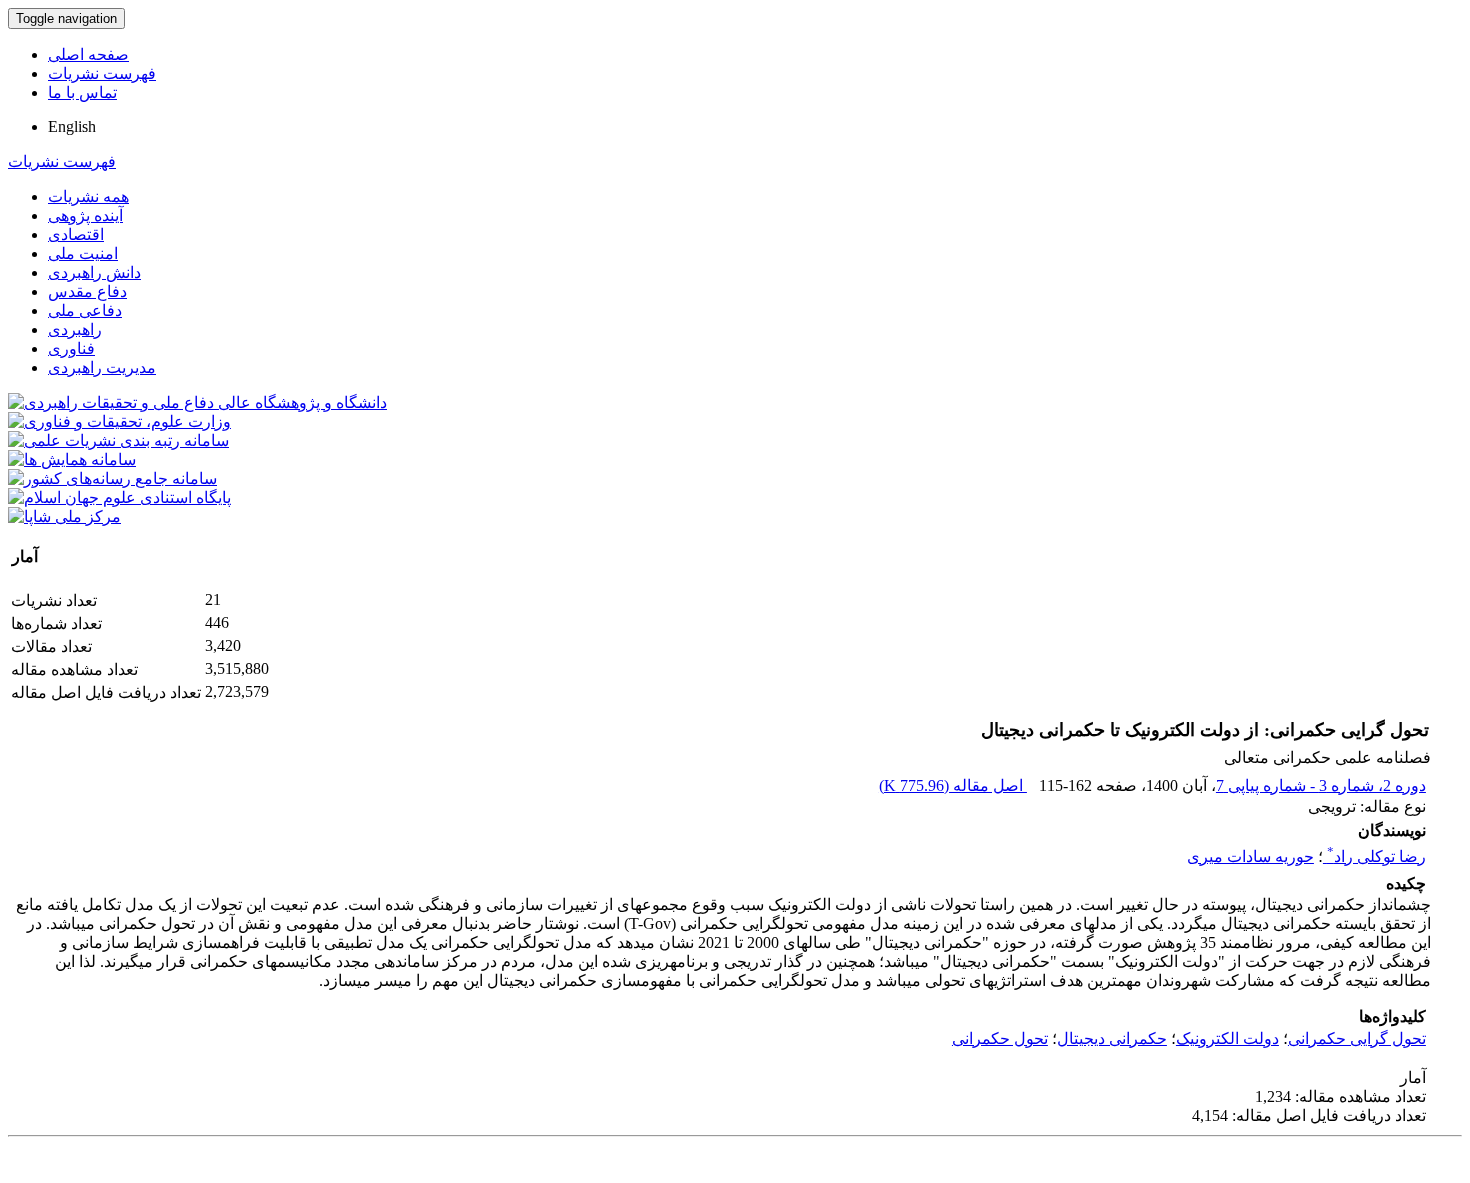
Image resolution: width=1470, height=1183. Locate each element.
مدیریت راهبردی (102, 367)
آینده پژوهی (85, 215)
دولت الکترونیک (1227, 1038)
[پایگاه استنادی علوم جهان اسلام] (119, 497)
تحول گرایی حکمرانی (1357, 1038)
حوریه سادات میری (1250, 856)
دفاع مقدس (87, 291)
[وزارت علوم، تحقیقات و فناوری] (119, 421)
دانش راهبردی (94, 272)
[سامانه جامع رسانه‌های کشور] (112, 478)
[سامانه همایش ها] (72, 459)
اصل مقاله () (953, 785)
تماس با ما (82, 92)
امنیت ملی (83, 253)
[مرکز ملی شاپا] (64, 516)
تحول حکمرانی (1000, 1038)
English (72, 126)
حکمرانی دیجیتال (1112, 1038)
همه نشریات (88, 196)
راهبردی (75, 329)
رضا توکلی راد (1376, 856)
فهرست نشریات (102, 73)
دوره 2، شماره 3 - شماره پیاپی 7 (1321, 785)
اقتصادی (76, 234)
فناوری (71, 348)
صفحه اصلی (88, 54)
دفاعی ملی (85, 310)
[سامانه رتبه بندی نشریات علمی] (118, 440)
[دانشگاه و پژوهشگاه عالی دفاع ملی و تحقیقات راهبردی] (197, 402)
